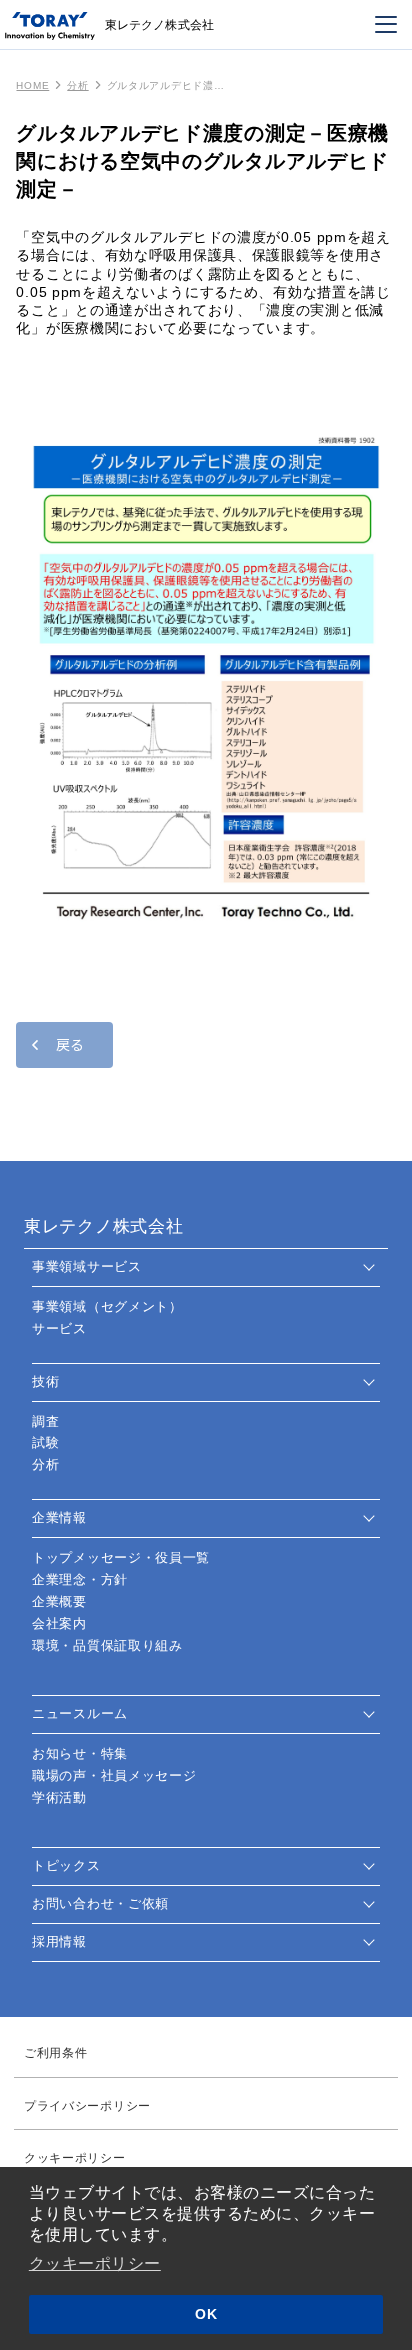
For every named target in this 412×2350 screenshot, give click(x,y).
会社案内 (59, 1623)
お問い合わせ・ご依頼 (100, 1903)
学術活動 (59, 1797)
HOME (32, 85)
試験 (45, 1442)
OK (206, 2314)
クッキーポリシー (95, 2263)
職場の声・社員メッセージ (114, 1775)
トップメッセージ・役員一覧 (121, 1557)
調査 (45, 1421)
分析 (77, 85)
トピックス (66, 1865)
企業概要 (59, 1601)
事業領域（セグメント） (107, 1306)
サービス (59, 1328)
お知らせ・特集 (80, 1753)
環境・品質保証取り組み (107, 1645)
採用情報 (59, 1941)
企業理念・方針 (80, 1579)
